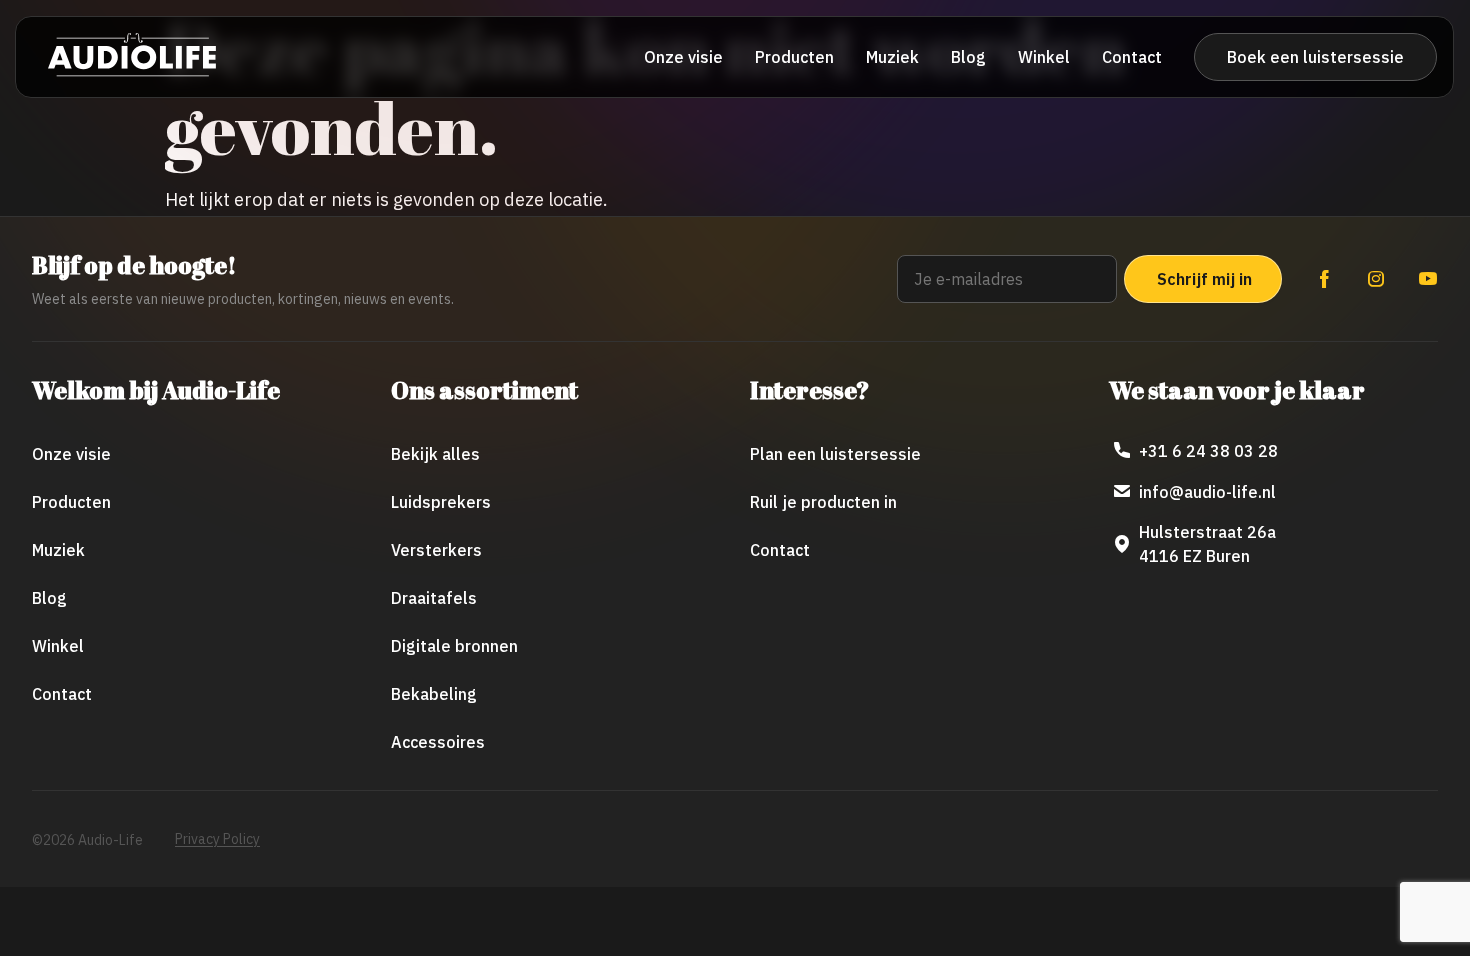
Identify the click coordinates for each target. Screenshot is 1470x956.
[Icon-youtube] (1428, 279)
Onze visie (683, 57)
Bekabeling (434, 694)
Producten (794, 57)
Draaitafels (434, 598)
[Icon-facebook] (1324, 279)
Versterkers (436, 550)
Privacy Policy (217, 839)
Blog (968, 57)
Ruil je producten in (823, 502)
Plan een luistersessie (835, 454)
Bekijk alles (435, 454)
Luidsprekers (441, 502)
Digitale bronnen (454, 646)
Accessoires (438, 742)
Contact (1132, 57)
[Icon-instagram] (1376, 279)
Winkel (1044, 57)
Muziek (892, 57)
